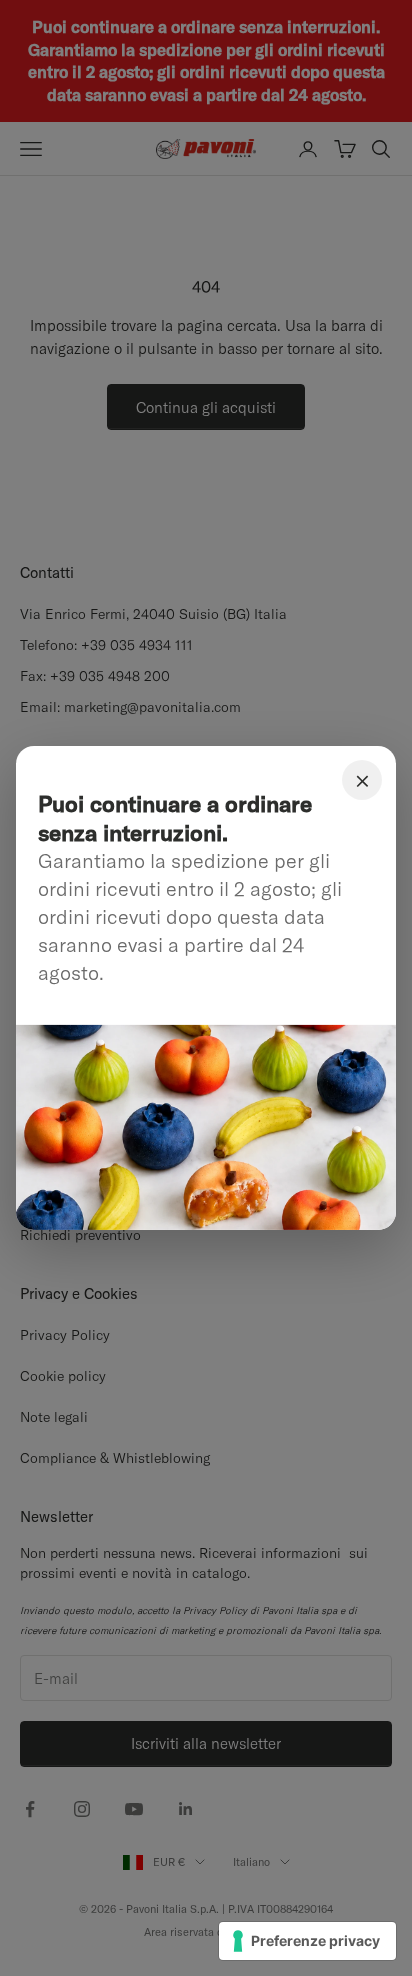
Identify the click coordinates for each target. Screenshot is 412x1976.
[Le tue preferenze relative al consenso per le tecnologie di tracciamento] (307, 1941)
